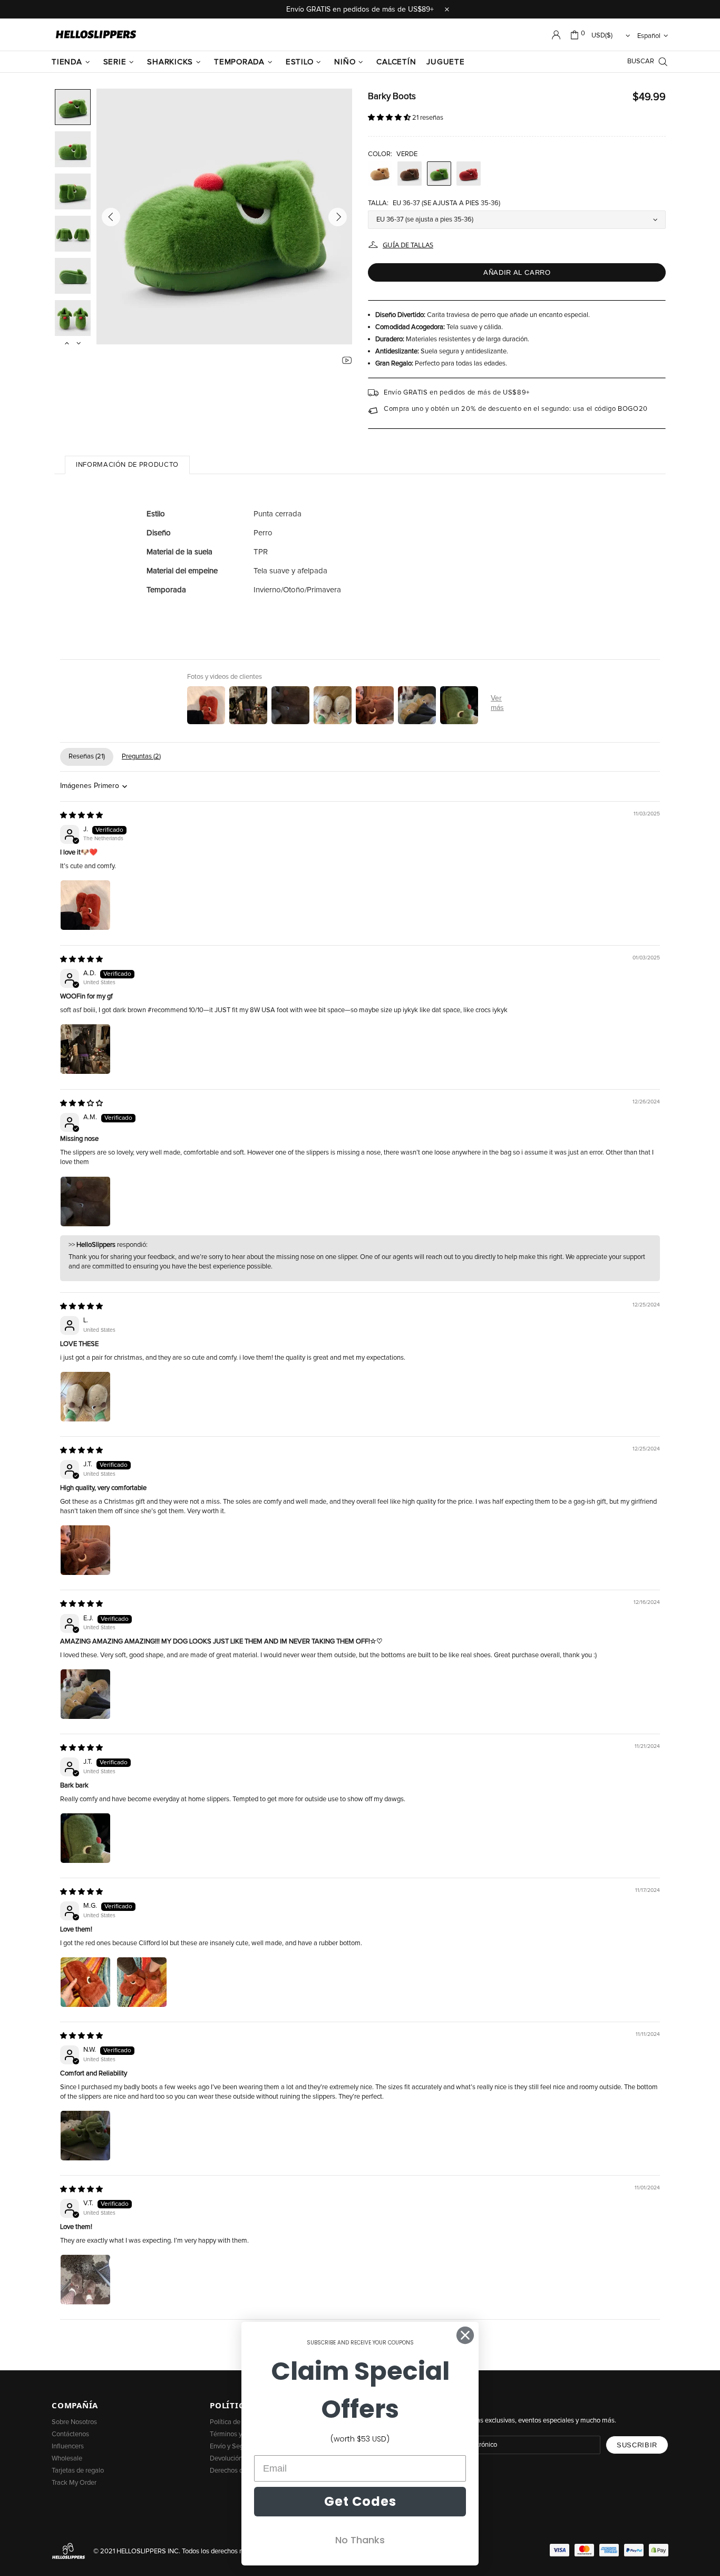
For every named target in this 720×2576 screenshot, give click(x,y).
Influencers (68, 2447)
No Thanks (360, 2540)
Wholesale (67, 2459)
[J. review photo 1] (85, 905)
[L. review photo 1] (85, 1397)
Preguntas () (141, 757)
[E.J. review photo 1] (85, 1694)
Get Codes (360, 2501)
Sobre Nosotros (74, 2422)
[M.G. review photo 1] (85, 1982)
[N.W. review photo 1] (85, 2136)
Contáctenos (70, 2434)
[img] (81, 816)
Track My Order (74, 2483)
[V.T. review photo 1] (85, 2280)
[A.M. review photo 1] (85, 1202)
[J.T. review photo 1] (85, 1550)
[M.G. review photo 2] (142, 1982)
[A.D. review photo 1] (85, 1049)
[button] (390, 118)
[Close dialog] (465, 2335)
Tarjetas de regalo (78, 2471)
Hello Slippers (96, 35)
